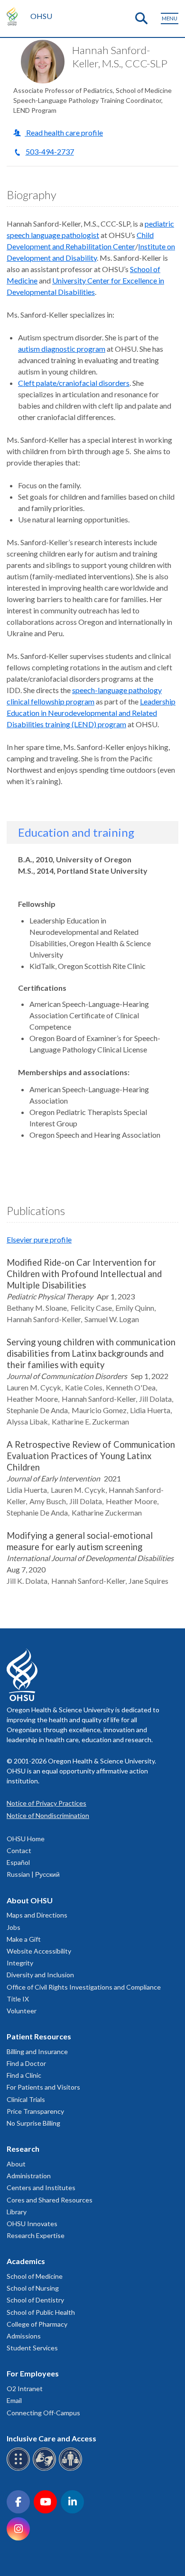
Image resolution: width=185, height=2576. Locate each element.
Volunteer (22, 2011)
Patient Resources (39, 2036)
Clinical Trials (26, 2099)
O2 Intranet (25, 2389)
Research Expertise (36, 2235)
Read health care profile (64, 132)
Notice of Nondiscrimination (48, 1815)
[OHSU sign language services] (46, 2469)
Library (17, 2212)
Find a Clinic (24, 2075)
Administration (29, 2176)
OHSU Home (26, 1839)
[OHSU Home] (14, 16)
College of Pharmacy (37, 2324)
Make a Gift (24, 1939)
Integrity (20, 1963)
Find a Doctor (26, 2063)
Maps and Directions (37, 1915)
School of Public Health (41, 2312)
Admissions (24, 2336)
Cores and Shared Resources (50, 2200)
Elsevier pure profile (39, 1239)
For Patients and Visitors (43, 2087)
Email (14, 2400)
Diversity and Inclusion (40, 1975)
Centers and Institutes (41, 2188)
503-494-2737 (50, 151)
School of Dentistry (35, 2300)
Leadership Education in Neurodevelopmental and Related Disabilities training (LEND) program (91, 713)
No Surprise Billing (33, 2123)
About (16, 2164)
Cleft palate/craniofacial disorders (74, 383)
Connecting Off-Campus (43, 2413)
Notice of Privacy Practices (46, 1803)
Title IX (18, 1999)
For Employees (33, 2373)
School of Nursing (33, 2288)
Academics (26, 2261)
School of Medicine (35, 2276)
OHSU (41, 16)
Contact (19, 1850)
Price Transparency (35, 2111)
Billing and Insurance (37, 2051)
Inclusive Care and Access (51, 2438)
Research (23, 2149)
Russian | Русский (33, 1874)
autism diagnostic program (62, 349)
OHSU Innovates (32, 2224)
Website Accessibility (39, 1951)
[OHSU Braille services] (20, 2469)
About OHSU (30, 1900)
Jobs (14, 1927)
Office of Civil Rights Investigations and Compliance (84, 1987)
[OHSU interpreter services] (72, 2469)
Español (18, 1862)
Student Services (32, 2348)
